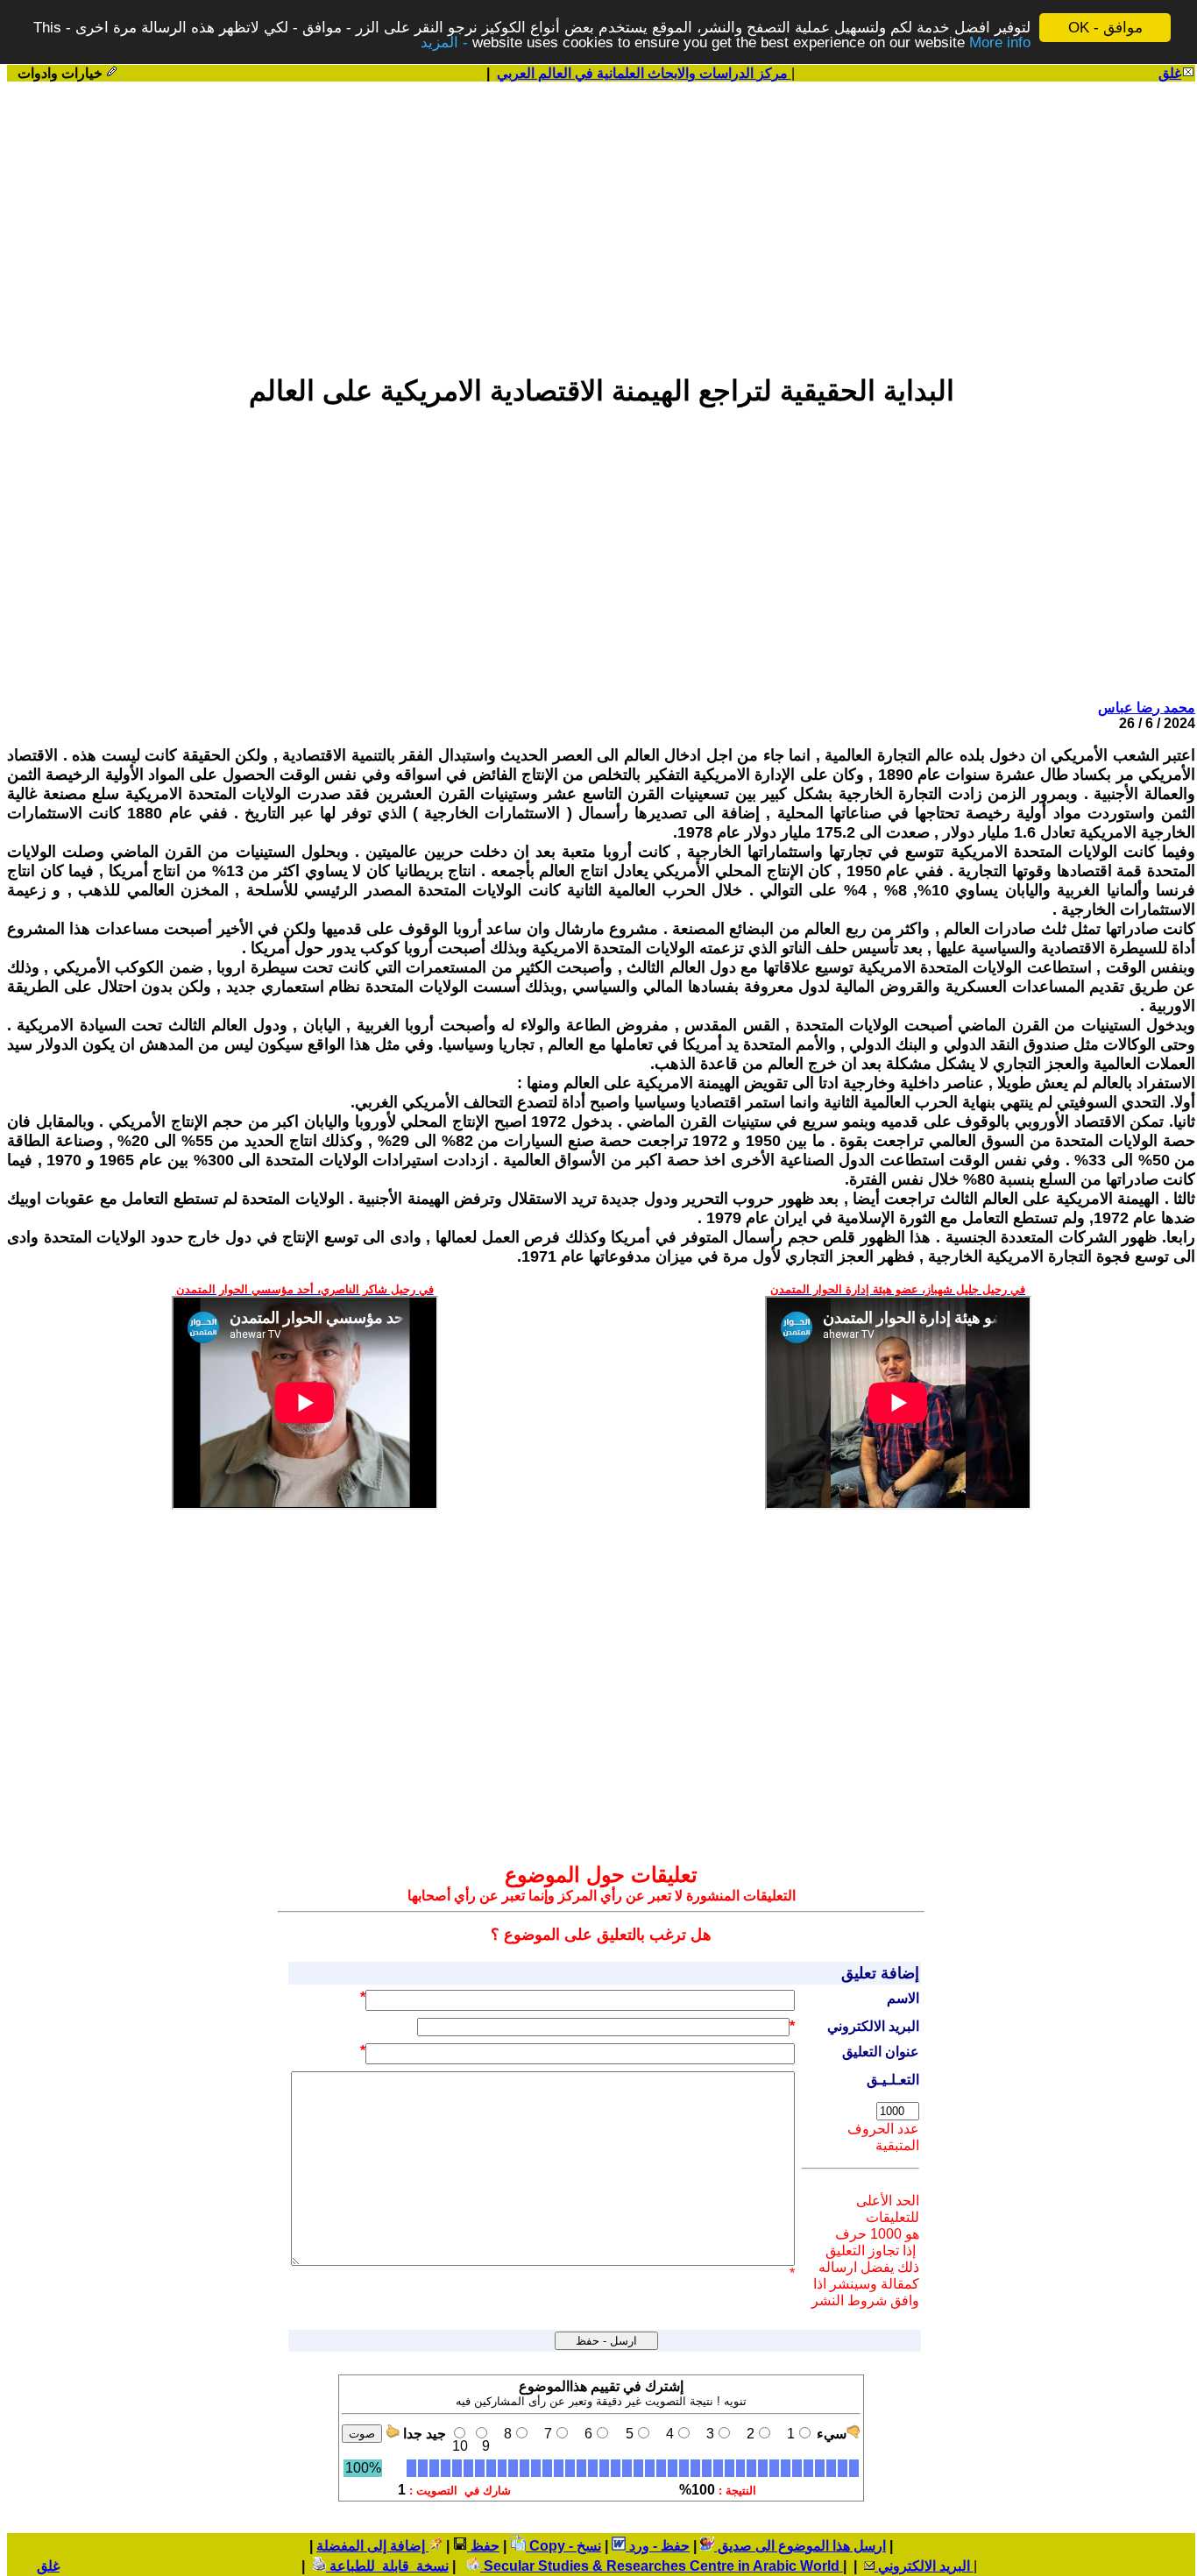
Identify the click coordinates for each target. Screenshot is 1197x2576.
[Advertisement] (601, 220)
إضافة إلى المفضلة (372, 2546)
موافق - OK (1105, 28)
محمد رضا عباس (1147, 708)
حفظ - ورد (658, 2546)
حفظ (483, 2546)
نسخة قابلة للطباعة (387, 2566)
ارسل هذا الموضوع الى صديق (800, 2546)
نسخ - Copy (563, 2546)
